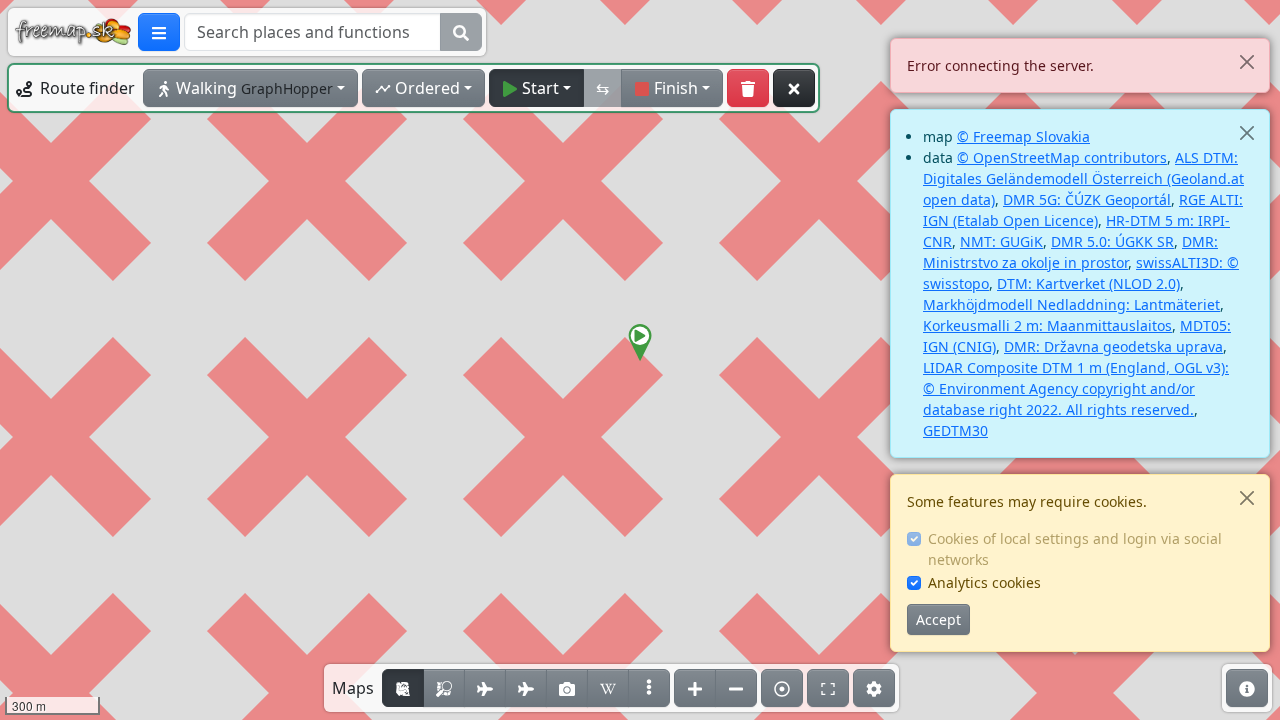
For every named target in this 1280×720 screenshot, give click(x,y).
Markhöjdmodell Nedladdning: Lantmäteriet (1071, 304)
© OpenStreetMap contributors (1062, 157)
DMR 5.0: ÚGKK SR (1112, 241)
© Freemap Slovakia (1023, 136)
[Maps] (649, 688)
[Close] (1246, 61)
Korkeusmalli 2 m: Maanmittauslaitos (1047, 325)
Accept (938, 619)
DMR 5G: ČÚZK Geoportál (1087, 199)
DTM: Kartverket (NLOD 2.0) (1088, 283)
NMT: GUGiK (1001, 241)
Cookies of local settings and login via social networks (1075, 549)
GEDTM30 (955, 430)
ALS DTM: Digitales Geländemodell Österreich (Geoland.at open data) (1083, 178)
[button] (640, 343)
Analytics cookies (984, 582)
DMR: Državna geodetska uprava (1113, 346)
